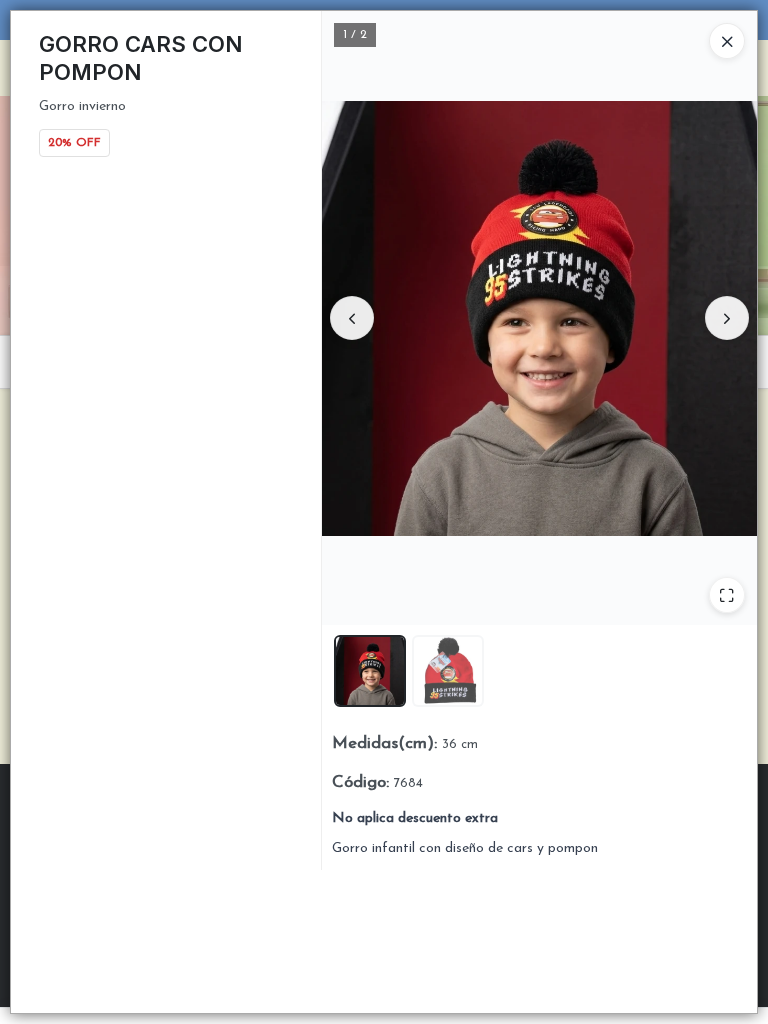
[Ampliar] (727, 595)
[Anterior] (352, 318)
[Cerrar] (727, 41)
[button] (370, 671)
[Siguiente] (727, 318)
